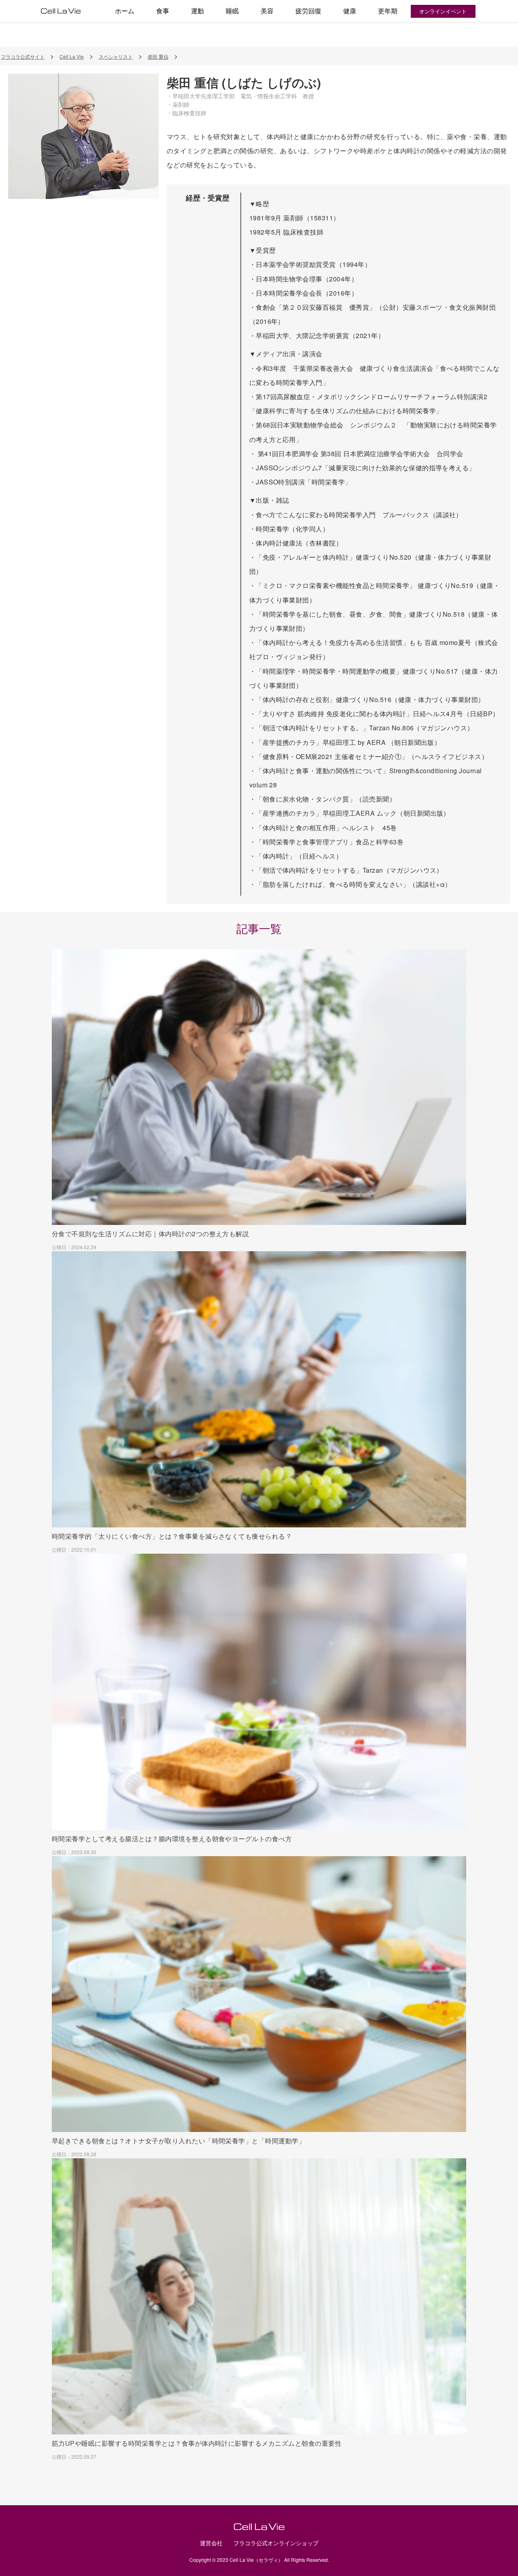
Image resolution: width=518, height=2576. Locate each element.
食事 (163, 11)
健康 (350, 11)
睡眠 (232, 11)
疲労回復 (308, 11)
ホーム (125, 11)
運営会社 (211, 2543)
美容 (267, 11)
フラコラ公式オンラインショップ (276, 2543)
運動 (197, 11)
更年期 (388, 11)
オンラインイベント (443, 11)
